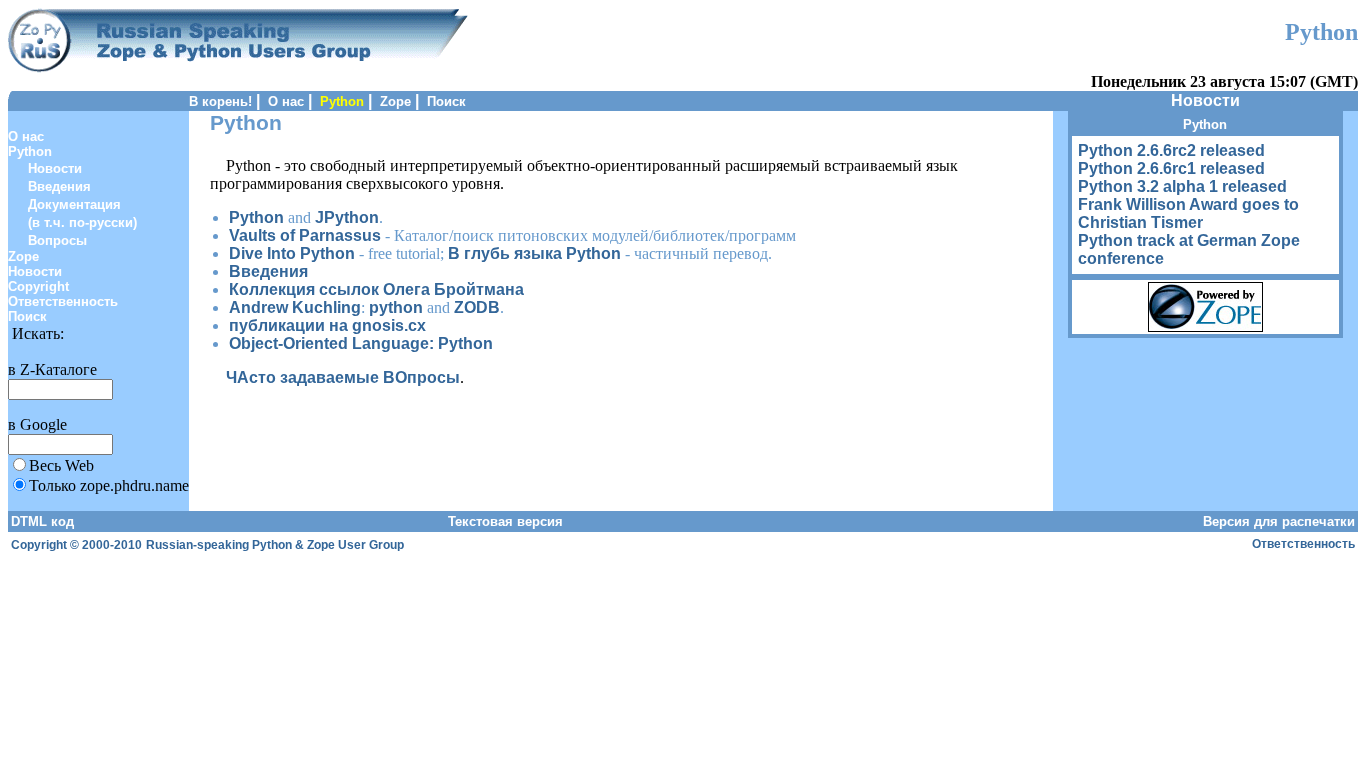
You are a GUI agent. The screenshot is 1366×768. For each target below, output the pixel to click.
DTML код (42, 521)
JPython (347, 217)
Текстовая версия (505, 521)
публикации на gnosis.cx (327, 325)
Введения (59, 186)
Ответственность (63, 301)
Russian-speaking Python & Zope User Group (275, 545)
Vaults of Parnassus (305, 235)
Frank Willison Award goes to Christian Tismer (1188, 213)
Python (30, 151)
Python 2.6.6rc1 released (1171, 168)
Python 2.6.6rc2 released (1171, 150)
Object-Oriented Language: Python (361, 343)
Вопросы (57, 240)
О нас (286, 101)
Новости (55, 168)
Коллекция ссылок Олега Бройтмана (376, 289)
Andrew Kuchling (295, 307)
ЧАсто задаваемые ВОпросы (343, 377)
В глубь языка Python (534, 253)
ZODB (477, 307)
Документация (74, 204)
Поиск (446, 101)
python (396, 307)
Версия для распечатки (1279, 521)
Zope (395, 101)
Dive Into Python (292, 253)
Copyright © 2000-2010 (76, 545)
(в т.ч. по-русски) (82, 222)
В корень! (220, 101)
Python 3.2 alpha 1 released (1182, 186)
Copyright (38, 286)
